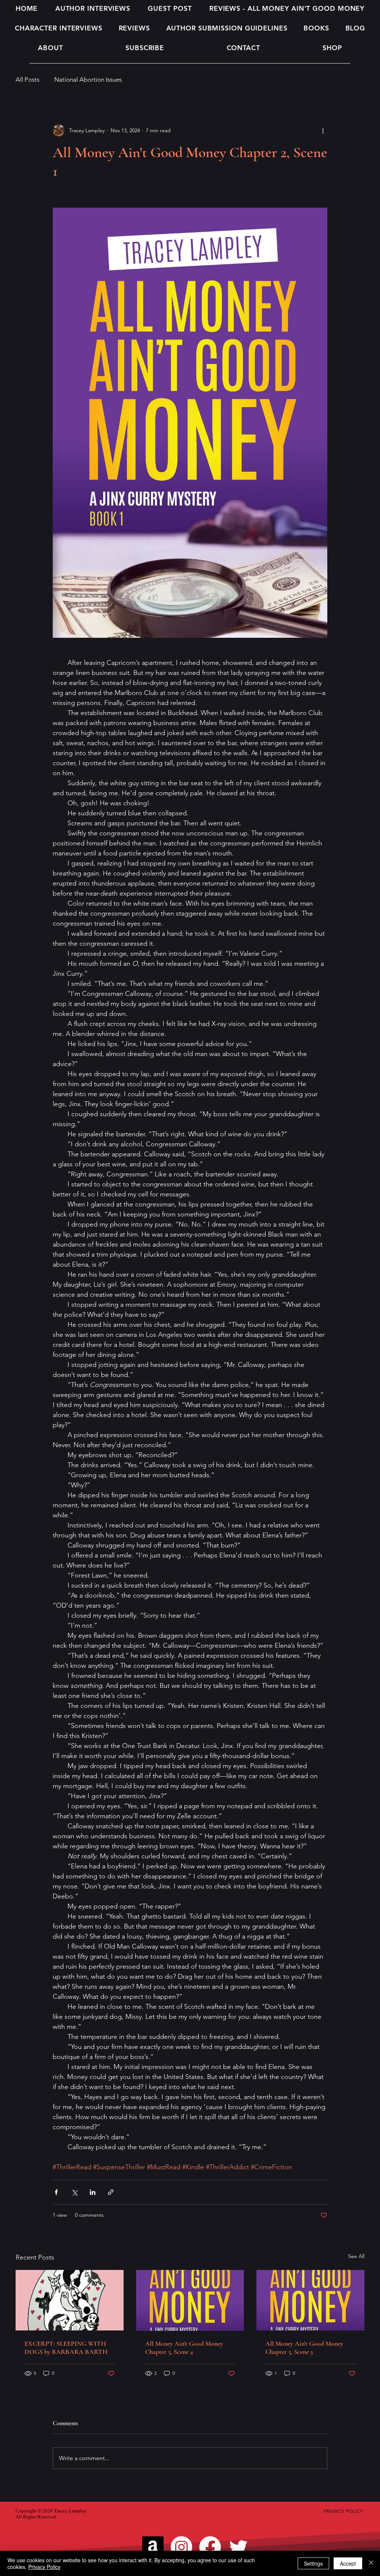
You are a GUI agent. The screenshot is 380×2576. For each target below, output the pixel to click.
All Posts (27, 79)
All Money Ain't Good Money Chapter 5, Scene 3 (304, 2348)
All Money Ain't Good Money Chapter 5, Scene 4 (184, 2348)
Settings (313, 2563)
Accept (348, 2563)
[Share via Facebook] (56, 2192)
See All (356, 2256)
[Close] (371, 2563)
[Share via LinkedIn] (93, 2192)
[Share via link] (111, 2192)
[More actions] (323, 130)
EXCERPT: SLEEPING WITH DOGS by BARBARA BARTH (66, 2348)
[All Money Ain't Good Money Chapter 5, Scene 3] (310, 2300)
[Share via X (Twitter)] (74, 2192)
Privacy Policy (44, 2567)
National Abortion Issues (88, 79)
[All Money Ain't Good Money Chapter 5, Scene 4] (190, 2300)
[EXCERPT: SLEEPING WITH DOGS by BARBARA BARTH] (70, 2300)
